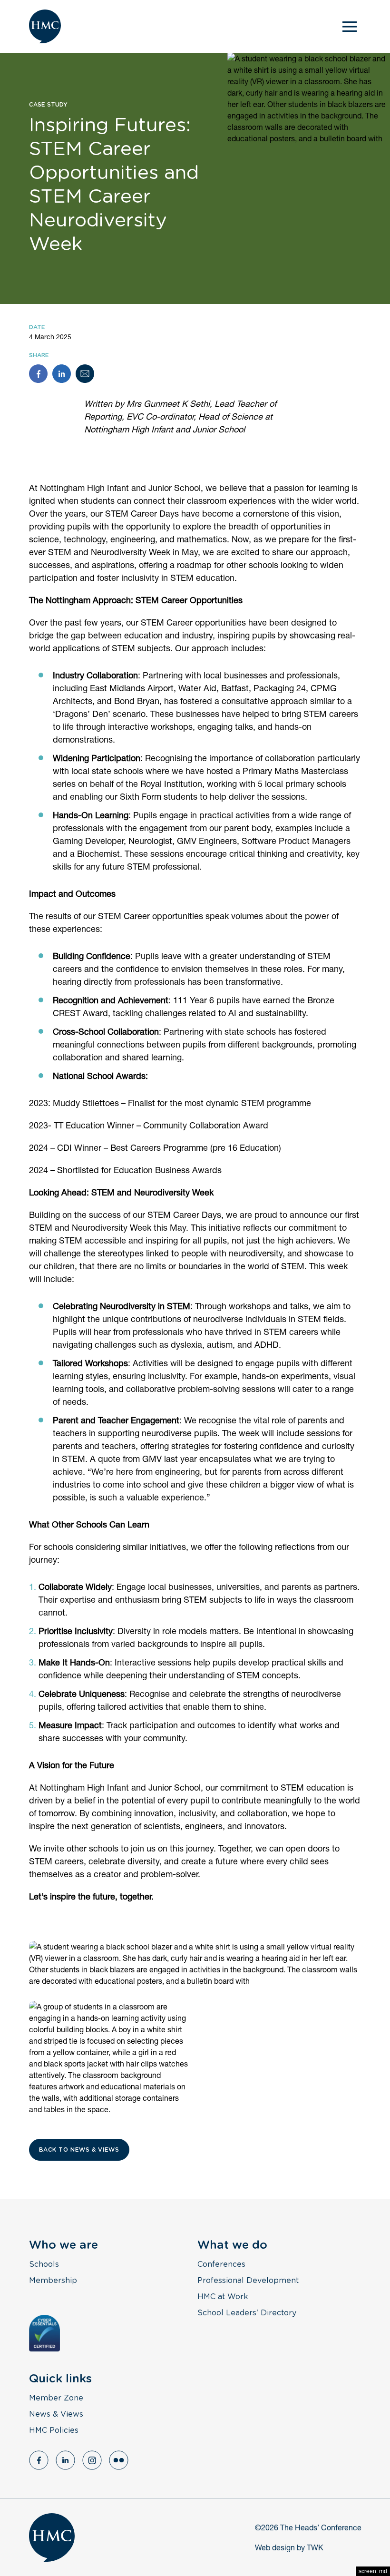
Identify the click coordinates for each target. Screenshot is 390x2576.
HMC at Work (223, 2297)
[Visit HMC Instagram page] (92, 2460)
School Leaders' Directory (247, 2313)
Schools (44, 2264)
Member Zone (56, 2398)
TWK (315, 2547)
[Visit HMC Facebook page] (39, 2460)
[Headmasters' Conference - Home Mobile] (45, 26)
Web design (275, 2547)
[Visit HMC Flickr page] (119, 2460)
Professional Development (248, 2281)
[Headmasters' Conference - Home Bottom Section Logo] (52, 2537)
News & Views (56, 2414)
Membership (53, 2281)
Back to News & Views (79, 2150)
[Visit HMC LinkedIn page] (65, 2460)
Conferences (221, 2264)
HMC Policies (54, 2430)
